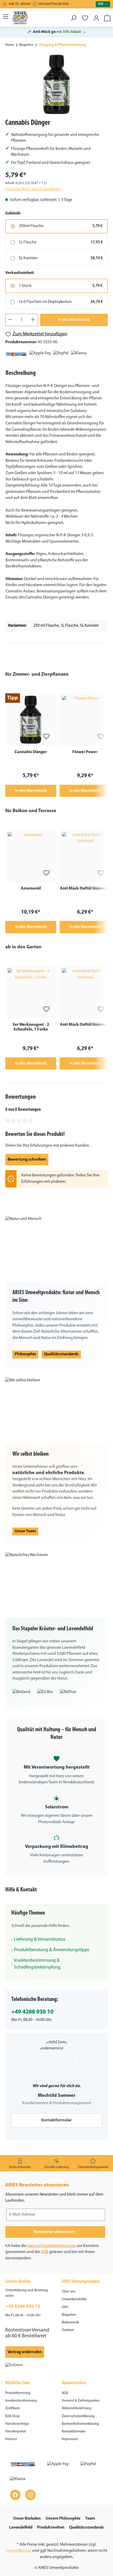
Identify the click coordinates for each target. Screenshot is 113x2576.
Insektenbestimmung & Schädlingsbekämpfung (37, 1964)
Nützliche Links (18, 2383)
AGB (45, 2252)
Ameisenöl (31, 889)
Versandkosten (19, 2551)
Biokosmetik (70, 2322)
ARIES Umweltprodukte (81, 2282)
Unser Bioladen (27, 2519)
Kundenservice (74, 2383)
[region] (56, 84)
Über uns (68, 2292)
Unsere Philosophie (63, 2519)
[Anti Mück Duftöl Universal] (85, 856)
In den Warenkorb (74, 320)
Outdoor (68, 2330)
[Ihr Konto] (96, 16)
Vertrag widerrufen (25, 2352)
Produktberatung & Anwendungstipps (52, 1950)
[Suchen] (73, 16)
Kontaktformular (56, 2120)
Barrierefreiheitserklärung (80, 2424)
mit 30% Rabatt (56, 32)
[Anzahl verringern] (10, 320)
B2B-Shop (12, 2416)
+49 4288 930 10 (32, 2012)
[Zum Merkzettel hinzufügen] (46, 736)
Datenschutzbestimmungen (52, 2246)
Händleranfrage (17, 2424)
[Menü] (6, 16)
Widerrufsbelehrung (77, 2408)
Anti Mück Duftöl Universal (85, 889)
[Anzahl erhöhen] (33, 320)
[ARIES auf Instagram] (30, 2495)
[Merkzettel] (85, 16)
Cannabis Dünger (31, 752)
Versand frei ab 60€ (54, 4)
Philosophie (25, 1354)
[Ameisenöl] (31, 856)
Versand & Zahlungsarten (81, 2401)
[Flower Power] (85, 720)
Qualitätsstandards (61, 1354)
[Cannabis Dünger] (56, 84)
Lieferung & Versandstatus (40, 1940)
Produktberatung (18, 2393)
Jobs (65, 2307)
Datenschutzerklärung (78, 2416)
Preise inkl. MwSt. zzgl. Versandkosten (33, 189)
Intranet (11, 2439)
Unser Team (25, 1531)
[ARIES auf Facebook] (15, 2495)
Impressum (70, 2439)
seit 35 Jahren (20, 4)
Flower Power (85, 752)
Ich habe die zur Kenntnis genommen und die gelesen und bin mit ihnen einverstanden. (52, 2252)
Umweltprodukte (74, 2299)
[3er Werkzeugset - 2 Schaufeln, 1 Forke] (31, 992)
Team (90, 2519)
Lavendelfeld (21, 2528)
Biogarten (69, 2315)
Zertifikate (13, 2408)
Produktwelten (51, 2528)
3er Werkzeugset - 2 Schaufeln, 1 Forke (31, 1027)
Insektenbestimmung (21, 2401)
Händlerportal (16, 2432)
